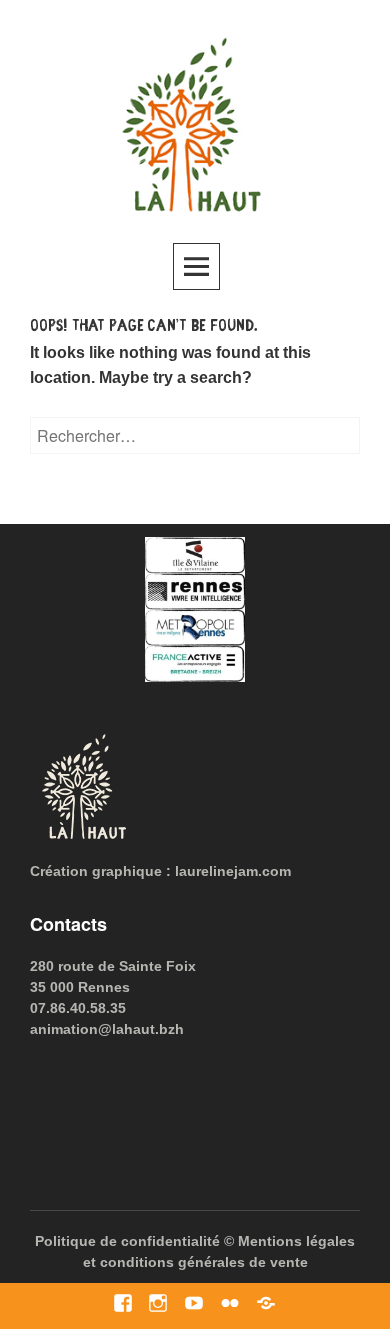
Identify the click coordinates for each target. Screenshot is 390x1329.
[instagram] (157, 1302)
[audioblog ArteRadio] (265, 1302)
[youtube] (193, 1302)
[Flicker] (229, 1302)
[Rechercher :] (195, 436)
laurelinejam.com (233, 871)
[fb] (122, 1302)
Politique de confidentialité (127, 1241)
